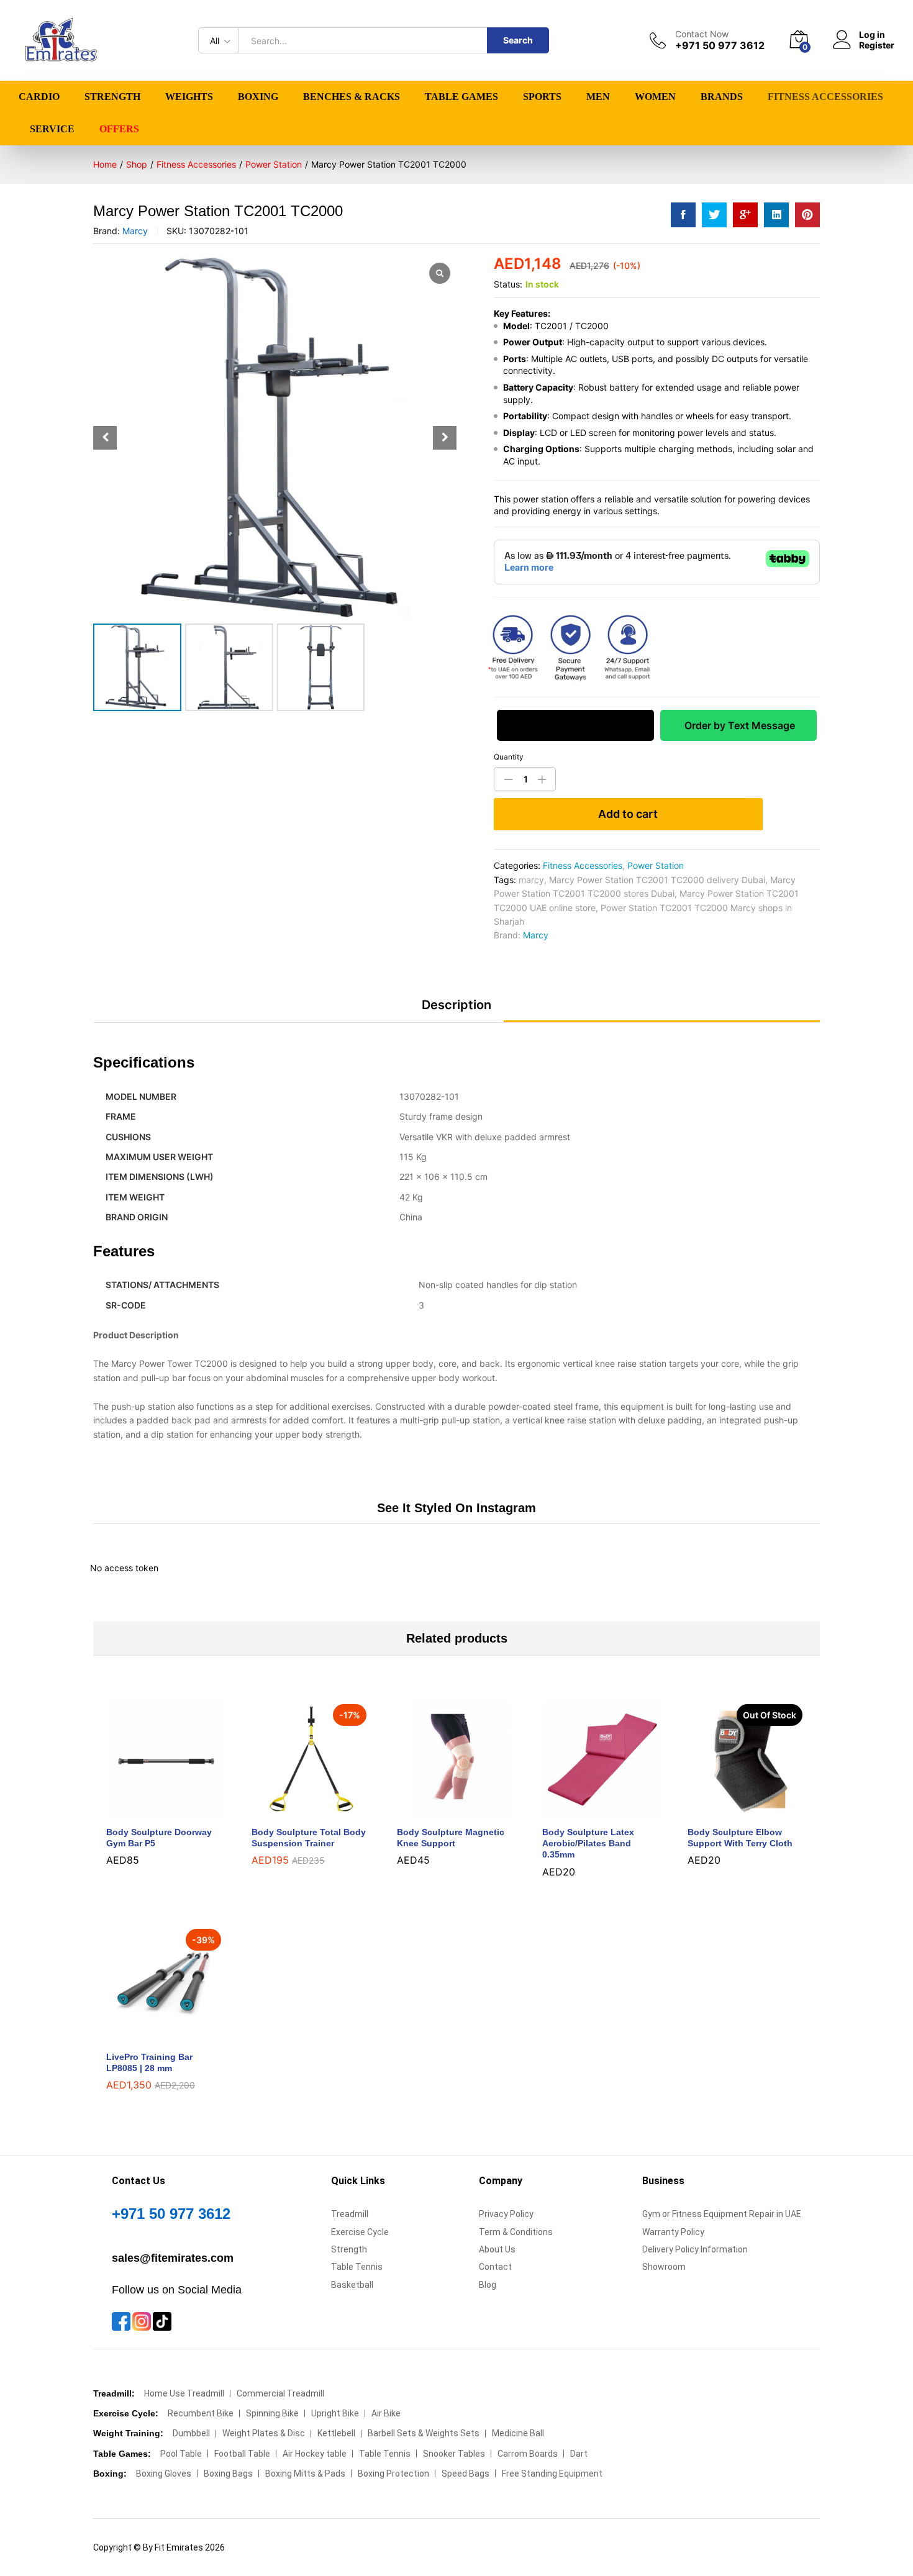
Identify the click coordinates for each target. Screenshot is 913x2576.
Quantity (509, 757)
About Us (497, 2249)
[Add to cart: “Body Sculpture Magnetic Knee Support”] (442, 1812)
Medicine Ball (518, 2433)
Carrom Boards (528, 2454)
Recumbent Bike (201, 2413)
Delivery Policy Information (695, 2249)
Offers (119, 129)
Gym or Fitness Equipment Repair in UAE (722, 2214)
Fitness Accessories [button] (825, 97)
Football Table (242, 2454)
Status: (508, 284)
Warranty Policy (673, 2232)
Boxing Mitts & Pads (305, 2474)
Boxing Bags (228, 2474)
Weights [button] (189, 97)
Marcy (135, 231)
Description (457, 1005)
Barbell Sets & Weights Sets (424, 2433)
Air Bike (386, 2413)
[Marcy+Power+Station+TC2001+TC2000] (714, 215)
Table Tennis (357, 2267)
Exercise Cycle (360, 2232)
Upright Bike (335, 2413)
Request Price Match (575, 725)
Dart (579, 2454)
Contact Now (702, 34)
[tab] (457, 1010)
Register (877, 45)
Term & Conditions (516, 2232)
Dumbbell (191, 2433)
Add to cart (628, 814)
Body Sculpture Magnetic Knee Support (451, 1838)
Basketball (352, 2285)
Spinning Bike (272, 2413)
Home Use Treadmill (184, 2393)
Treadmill (350, 2214)
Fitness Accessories (583, 865)
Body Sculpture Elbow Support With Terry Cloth (740, 1838)
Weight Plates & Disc (264, 2433)
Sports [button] (542, 97)
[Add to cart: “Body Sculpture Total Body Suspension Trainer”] (297, 1812)
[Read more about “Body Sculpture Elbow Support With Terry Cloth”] (733, 1812)
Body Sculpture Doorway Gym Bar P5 (159, 1838)
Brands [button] (722, 97)
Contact (495, 2267)
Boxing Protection (393, 2474)
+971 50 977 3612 (171, 2214)
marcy (531, 880)
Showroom (664, 2267)
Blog (488, 2285)
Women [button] (655, 97)
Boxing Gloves (164, 2474)
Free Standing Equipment (552, 2474)
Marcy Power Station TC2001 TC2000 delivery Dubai (657, 880)
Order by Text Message (738, 725)
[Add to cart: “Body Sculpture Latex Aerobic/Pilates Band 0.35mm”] (588, 1812)
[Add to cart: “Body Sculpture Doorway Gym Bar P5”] (152, 1812)
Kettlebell (336, 2433)
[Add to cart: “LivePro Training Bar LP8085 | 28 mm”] (152, 2036)
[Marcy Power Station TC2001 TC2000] (683, 215)
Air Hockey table (315, 2454)
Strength (349, 2249)
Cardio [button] (39, 97)
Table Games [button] (461, 97)
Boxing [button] (258, 97)
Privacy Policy (506, 2214)
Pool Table (181, 2454)
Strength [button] (112, 97)
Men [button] (598, 97)
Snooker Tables (454, 2454)
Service (52, 129)
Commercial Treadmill (280, 2393)
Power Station (656, 865)
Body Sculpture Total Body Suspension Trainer (309, 1838)
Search (518, 40)
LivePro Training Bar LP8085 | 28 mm (149, 2062)
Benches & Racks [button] (352, 97)
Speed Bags (466, 2474)
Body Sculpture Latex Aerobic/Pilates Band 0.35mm (588, 1843)
